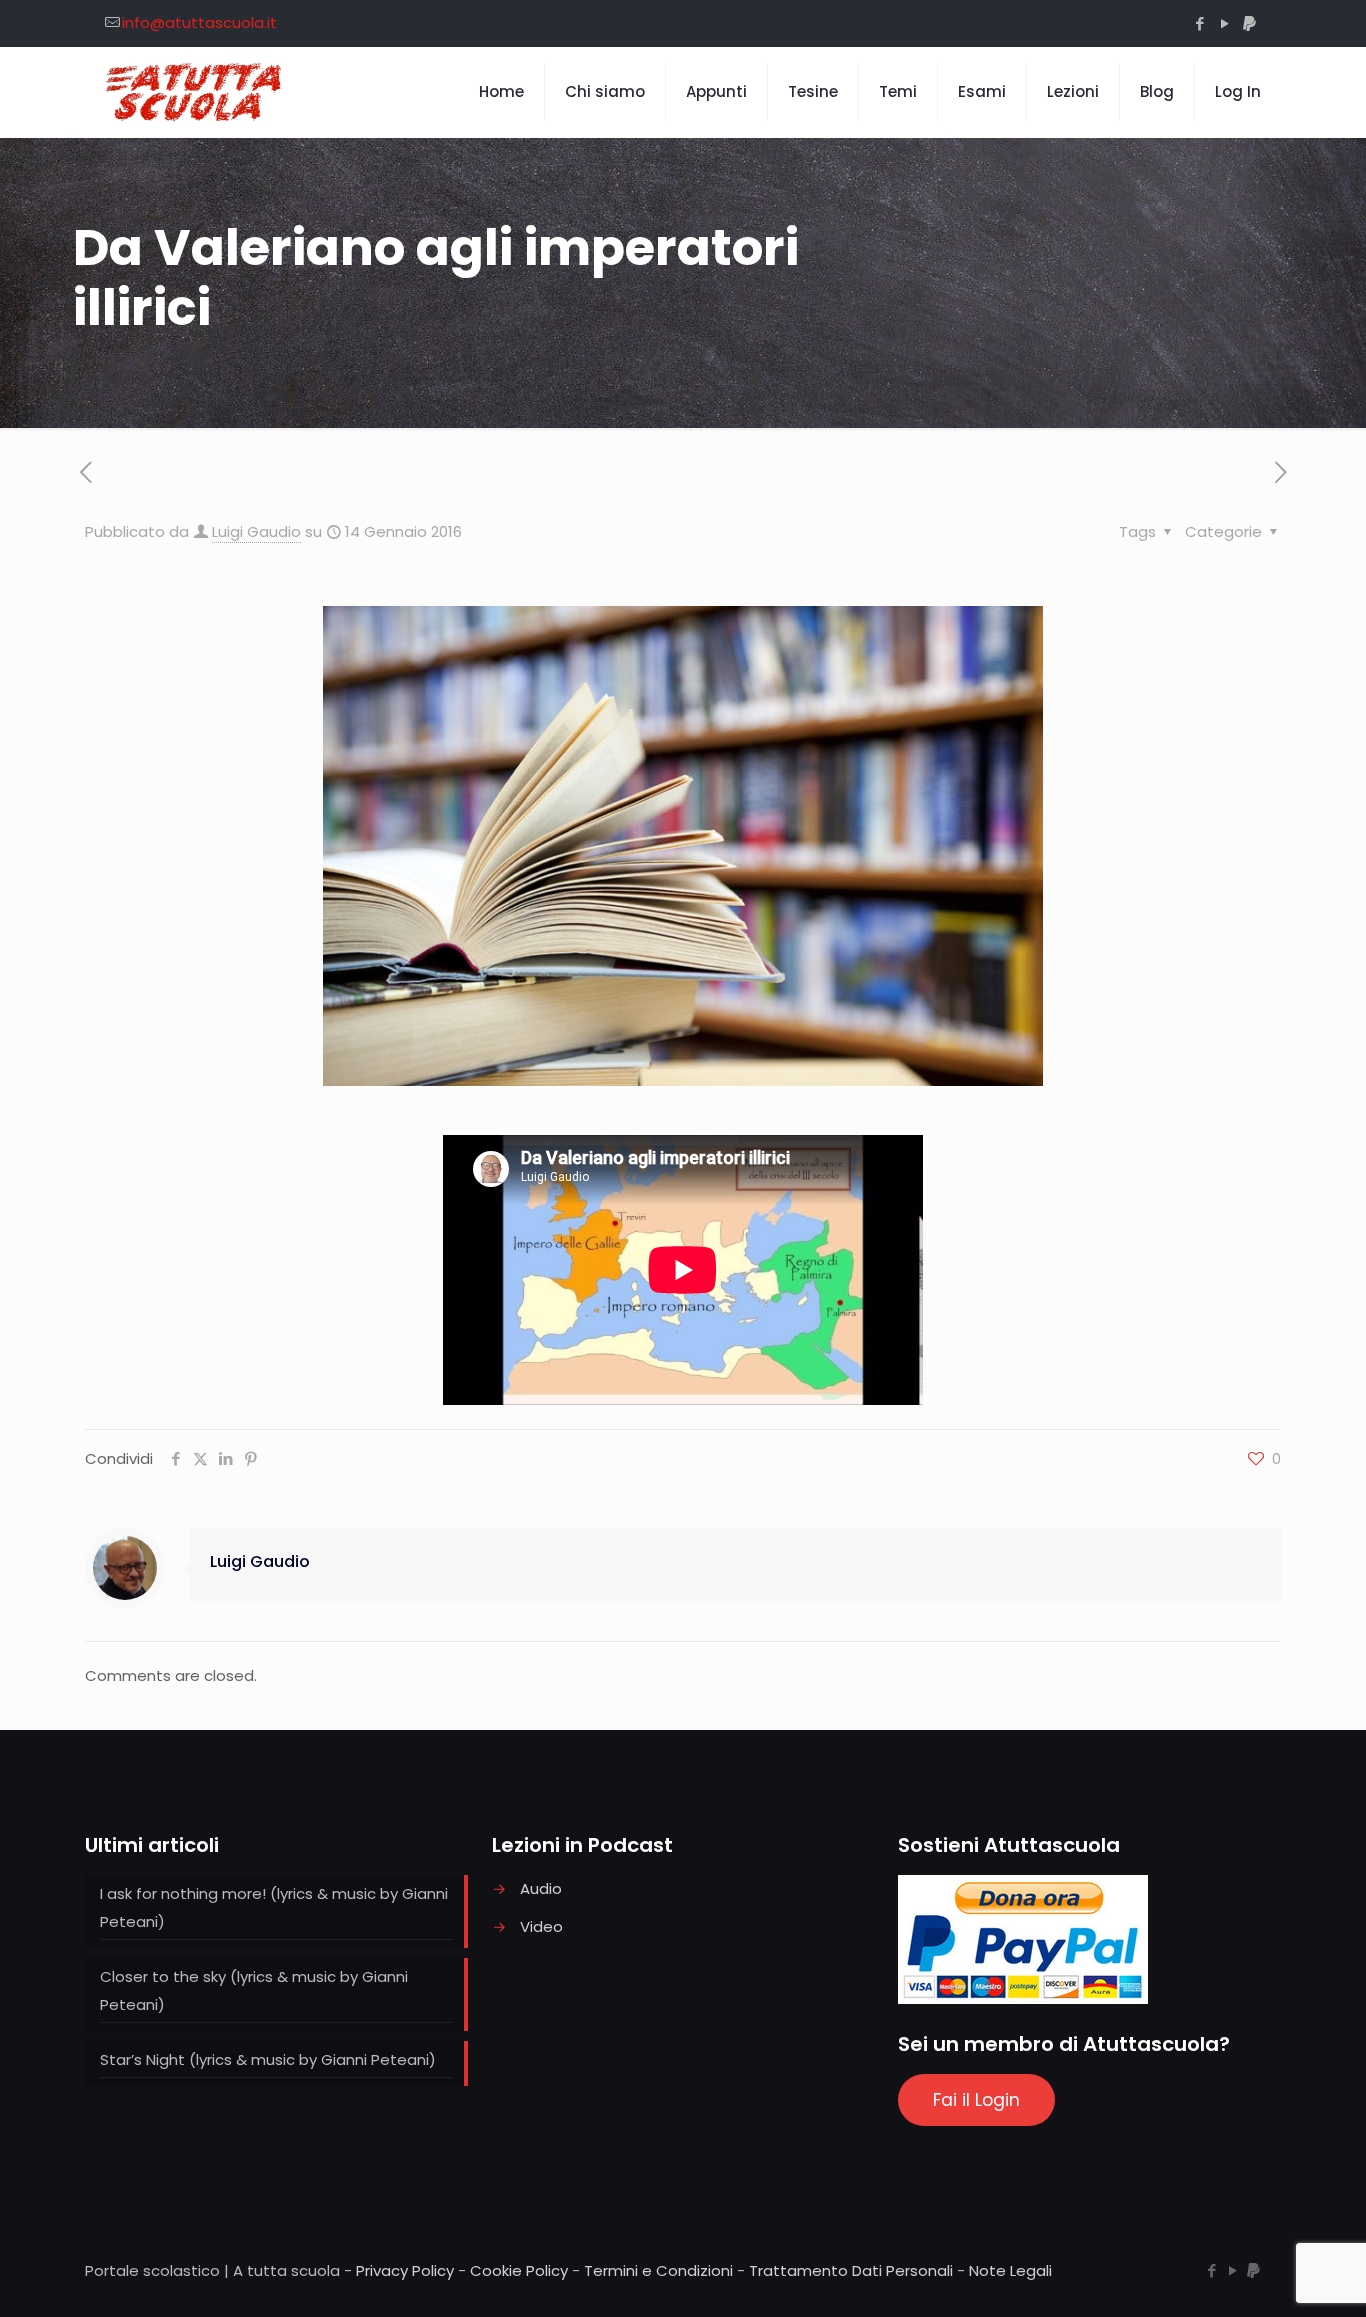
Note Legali (1010, 2270)
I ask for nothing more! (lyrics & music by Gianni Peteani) (274, 1907)
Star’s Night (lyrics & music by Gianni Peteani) (268, 2059)
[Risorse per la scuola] (194, 92)
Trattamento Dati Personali (851, 2270)
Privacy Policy (405, 2270)
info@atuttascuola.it (199, 22)
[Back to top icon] (1270, 2276)
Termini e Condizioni (658, 2270)
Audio (541, 1888)
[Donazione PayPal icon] (1249, 23)
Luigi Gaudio (256, 531)
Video (541, 1926)
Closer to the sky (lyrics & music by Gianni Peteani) (254, 1990)
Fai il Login (976, 2100)
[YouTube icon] (1224, 23)
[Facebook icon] (1199, 23)
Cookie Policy (519, 2270)
